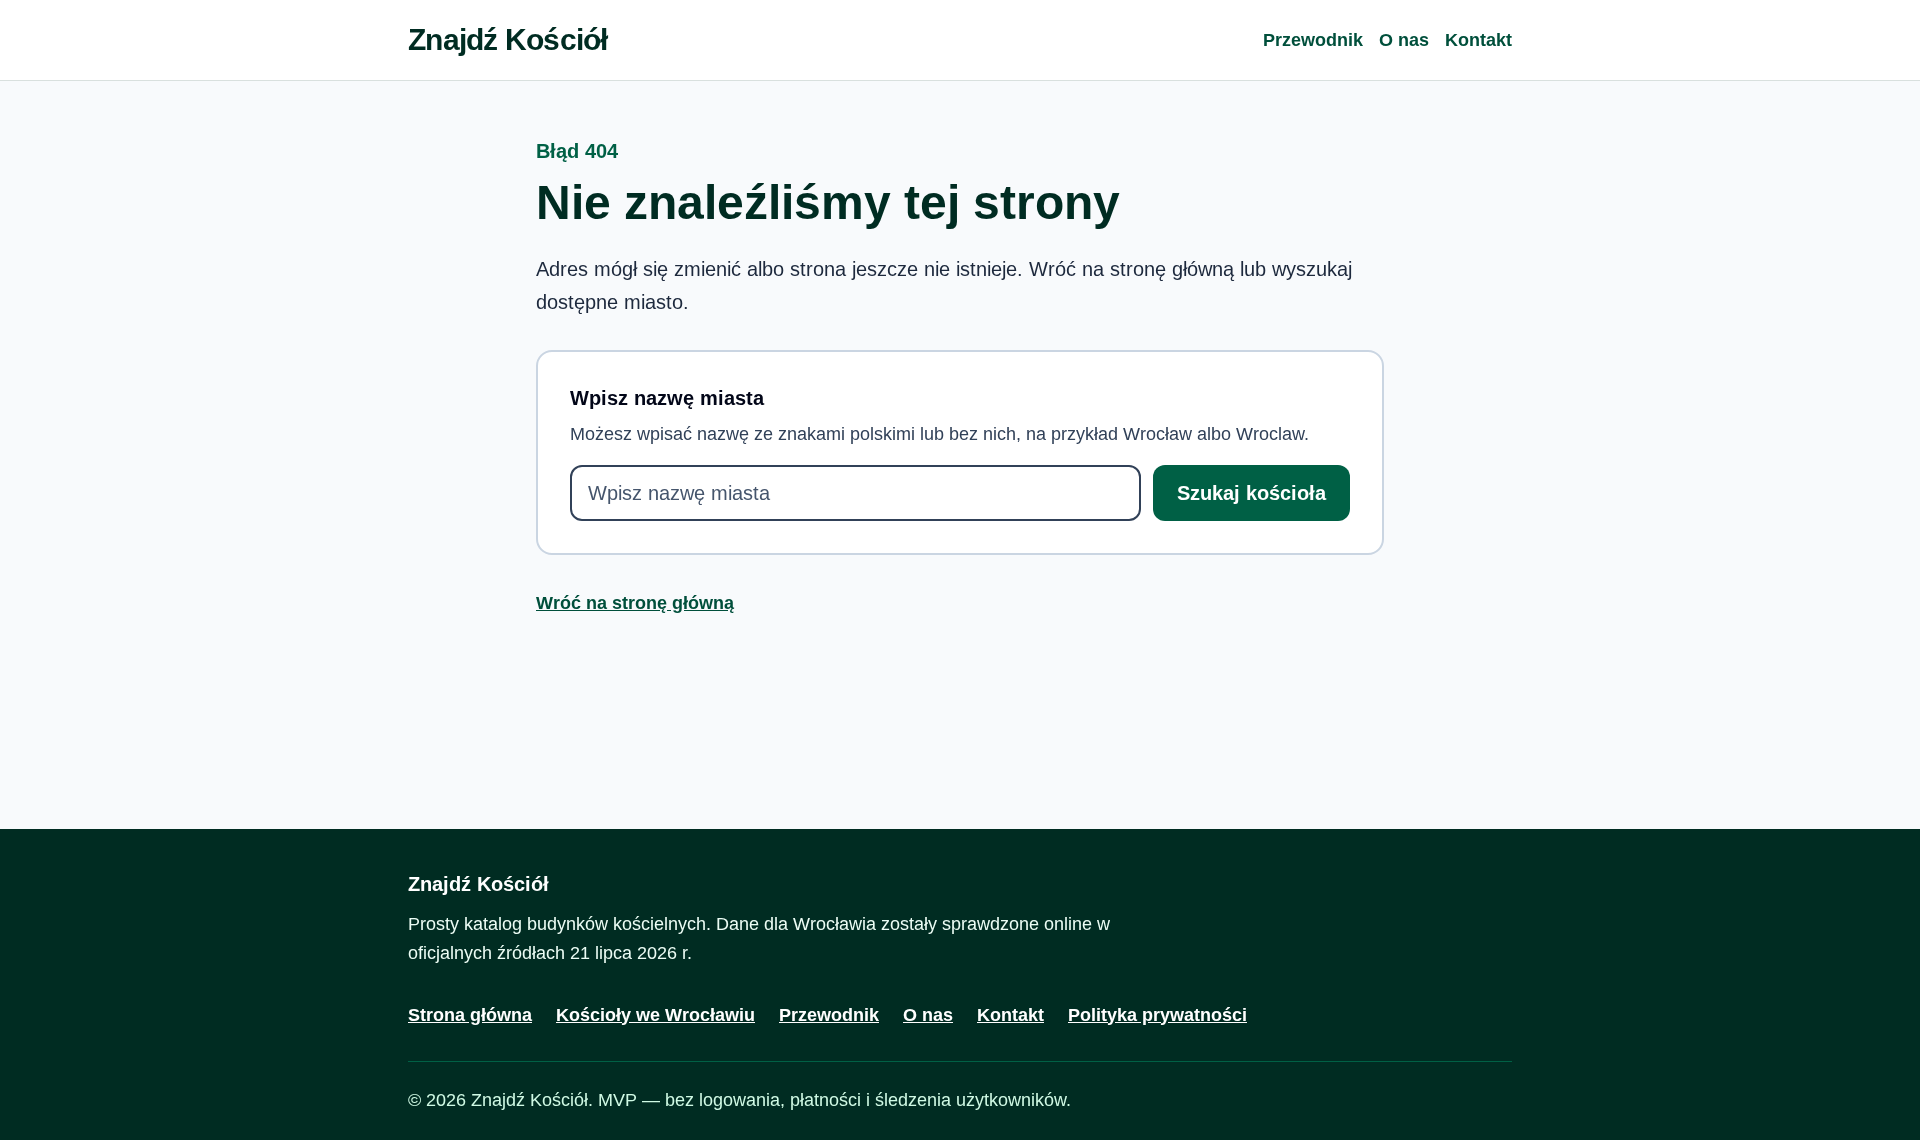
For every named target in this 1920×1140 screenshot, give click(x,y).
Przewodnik (1313, 40)
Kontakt (1478, 40)
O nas (1404, 40)
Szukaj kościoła (1251, 493)
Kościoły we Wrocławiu (655, 1015)
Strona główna (470, 1015)
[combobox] (855, 493)
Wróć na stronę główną (635, 603)
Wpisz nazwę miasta (667, 398)
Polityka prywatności (1157, 1015)
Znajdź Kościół (508, 39)
